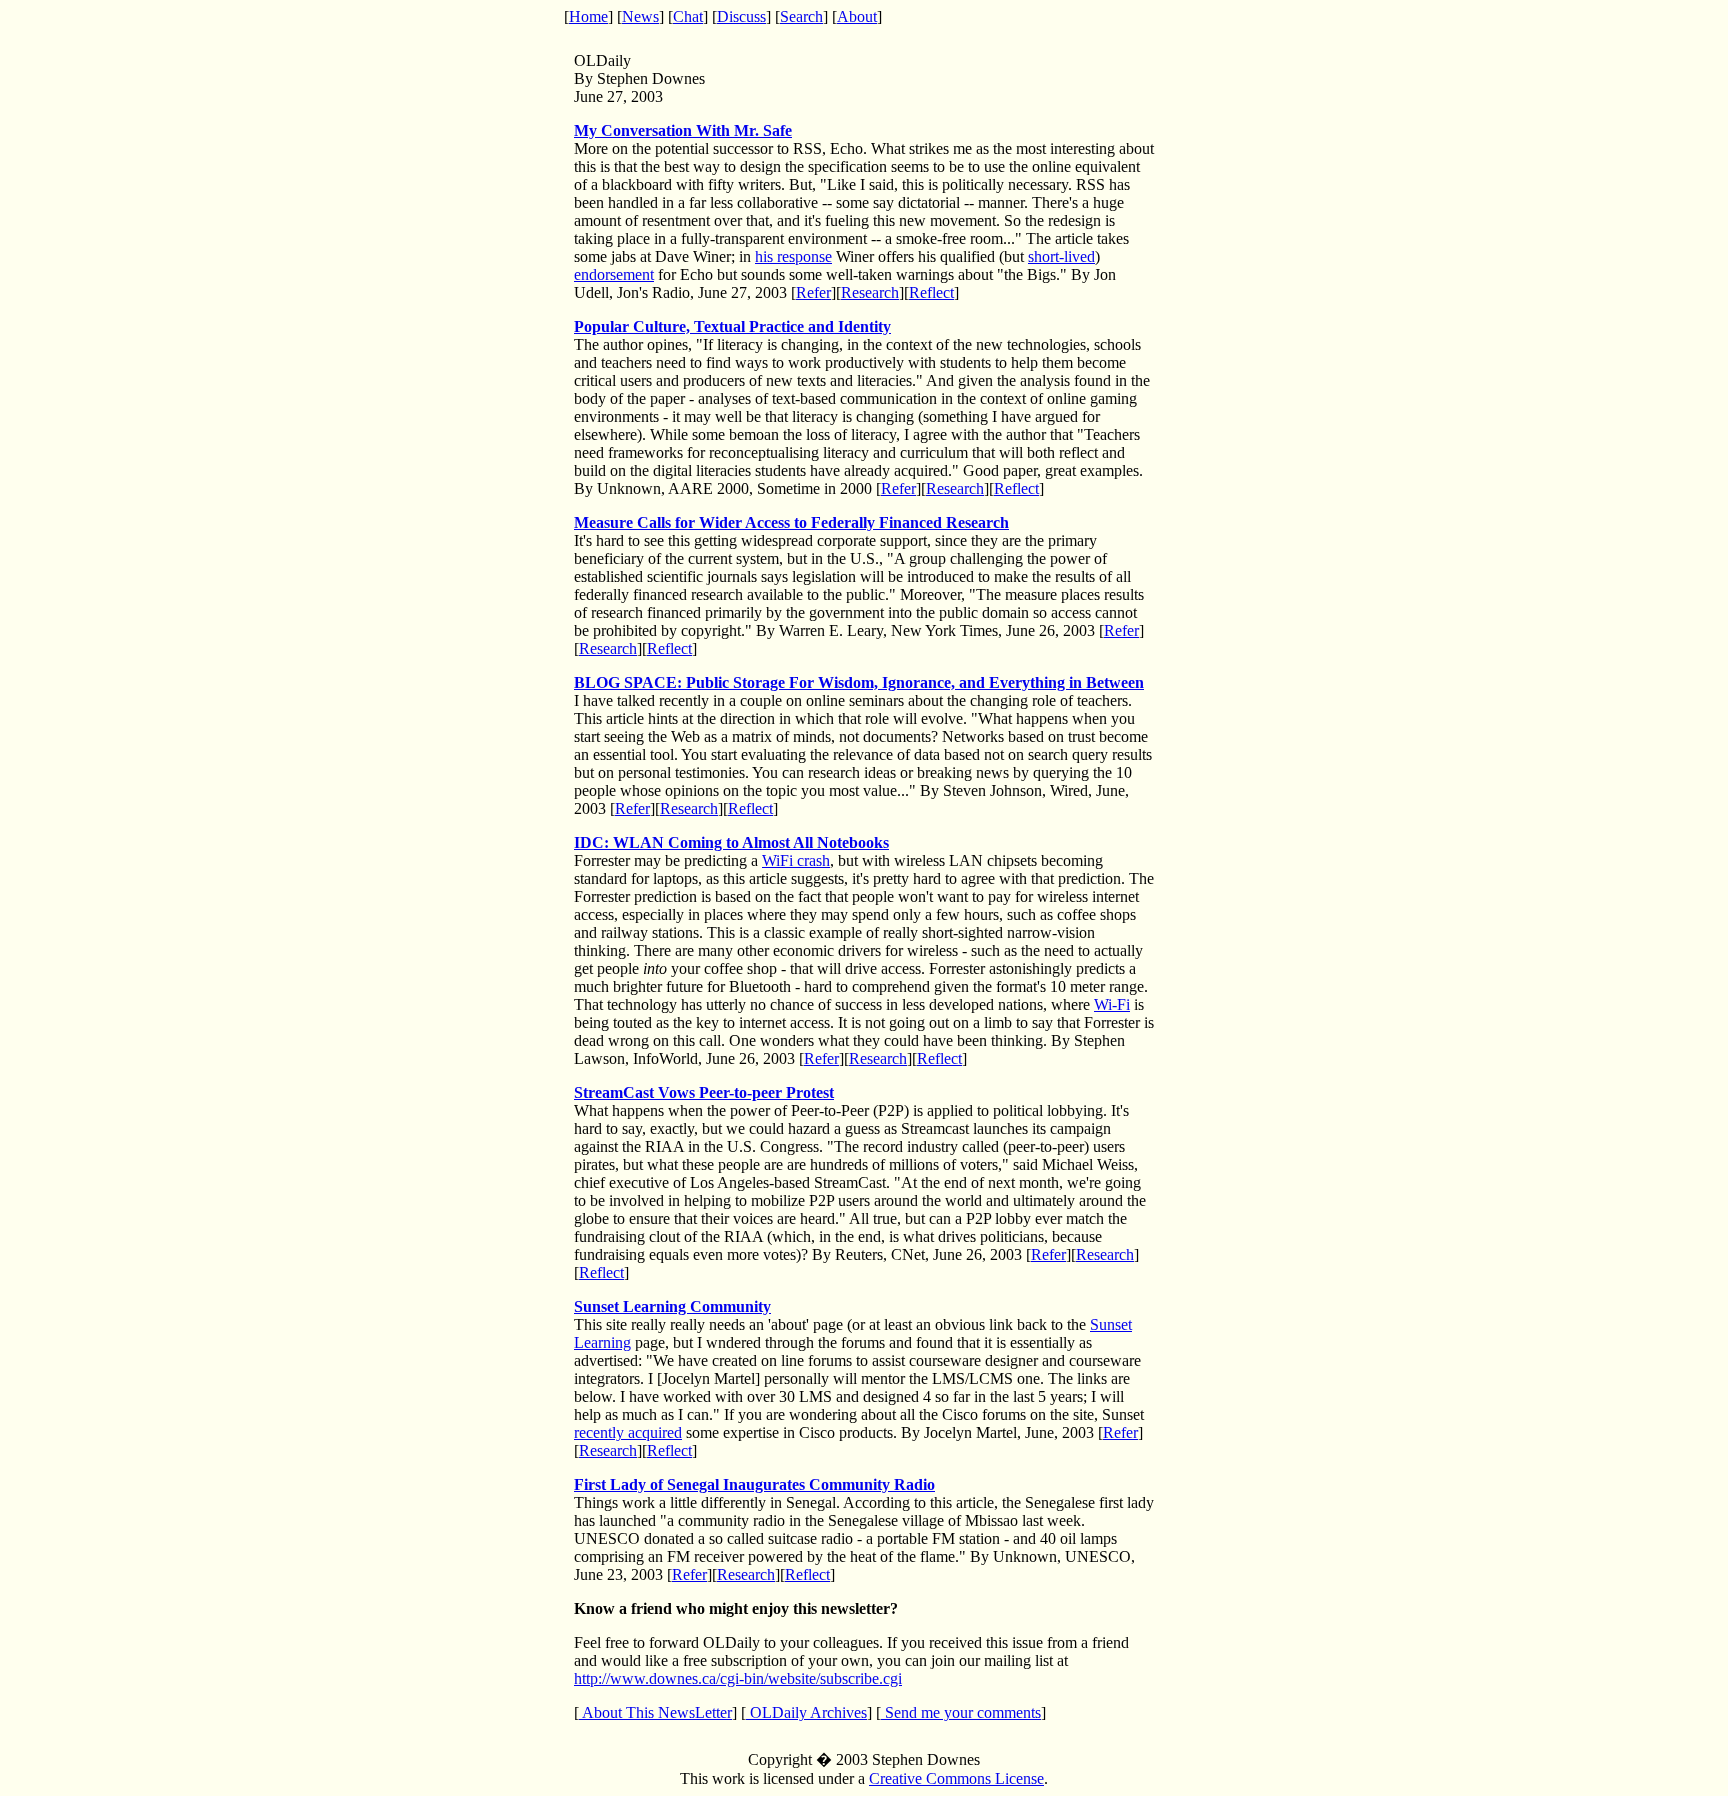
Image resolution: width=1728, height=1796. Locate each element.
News (640, 16)
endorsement (614, 274)
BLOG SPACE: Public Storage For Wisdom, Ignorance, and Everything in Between (859, 682)
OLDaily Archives (806, 1712)
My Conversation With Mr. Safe (683, 130)
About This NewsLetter (655, 1712)
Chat (688, 16)
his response (793, 256)
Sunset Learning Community (672, 1306)
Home (588, 16)
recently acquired (628, 1432)
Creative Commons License (956, 1778)
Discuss (741, 16)
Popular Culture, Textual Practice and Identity (732, 326)
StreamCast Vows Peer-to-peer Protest (704, 1092)
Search (801, 16)
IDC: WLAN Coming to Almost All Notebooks (731, 842)
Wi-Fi (1112, 1004)
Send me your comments (961, 1712)
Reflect (931, 292)
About (857, 16)
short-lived (1061, 256)
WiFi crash (796, 860)
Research (870, 292)
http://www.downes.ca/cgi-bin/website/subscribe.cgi (738, 1678)
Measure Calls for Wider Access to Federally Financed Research (791, 522)
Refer (813, 292)
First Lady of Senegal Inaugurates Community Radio (754, 1484)
